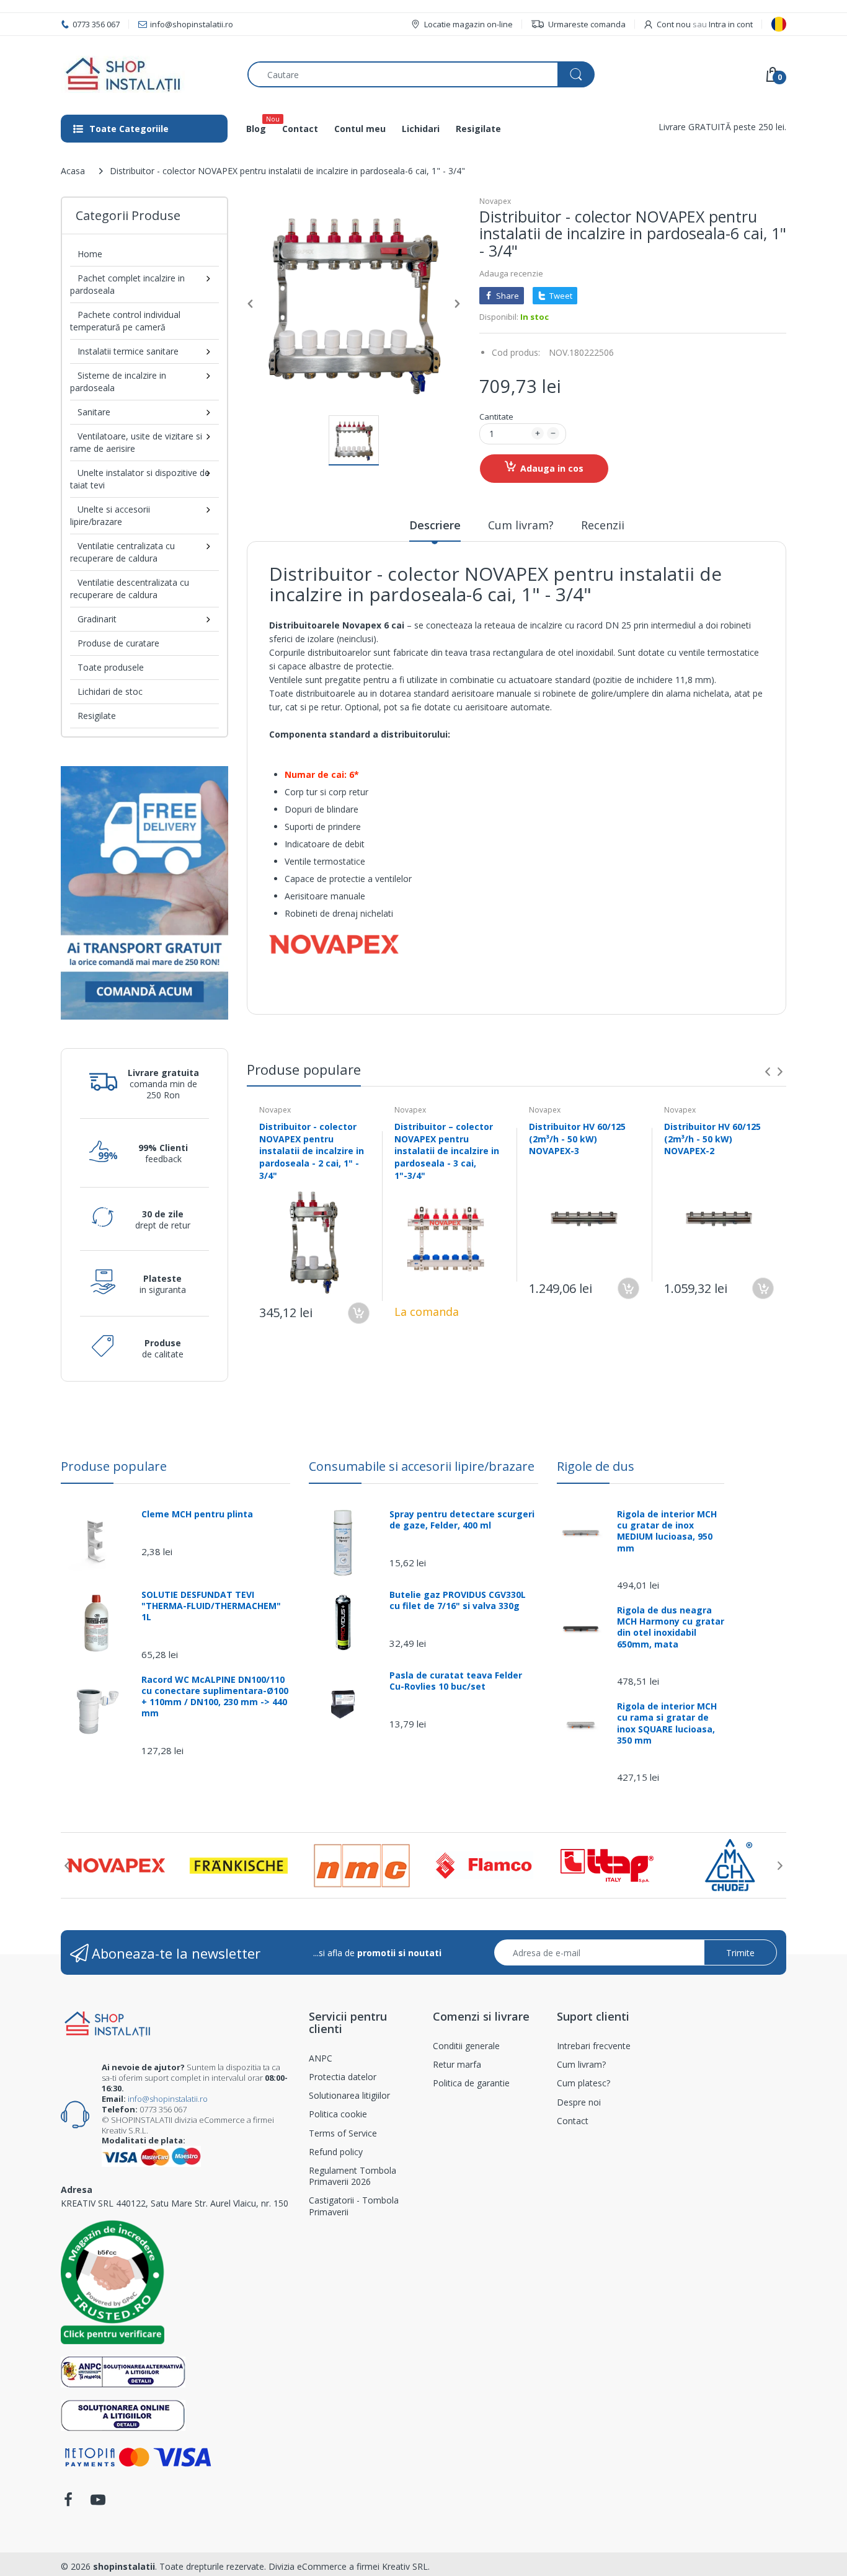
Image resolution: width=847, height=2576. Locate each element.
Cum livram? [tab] (521, 525)
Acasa (73, 171)
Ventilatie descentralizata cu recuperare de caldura (130, 589)
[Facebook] (68, 2503)
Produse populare (114, 1466)
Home (90, 254)
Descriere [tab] (435, 525)
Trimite (740, 1953)
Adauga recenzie (511, 273)
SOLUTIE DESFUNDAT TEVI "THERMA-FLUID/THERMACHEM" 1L (211, 1606)
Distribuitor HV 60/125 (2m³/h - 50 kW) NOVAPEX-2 (712, 1139)
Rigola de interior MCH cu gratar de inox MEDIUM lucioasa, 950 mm (667, 1531)
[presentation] (768, 1072)
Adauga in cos (552, 468)
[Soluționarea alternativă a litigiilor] (123, 2371)
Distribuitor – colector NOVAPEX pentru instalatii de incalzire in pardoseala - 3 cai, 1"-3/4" (447, 1151)
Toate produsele (111, 667)
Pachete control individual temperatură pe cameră (125, 321)
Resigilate (97, 716)
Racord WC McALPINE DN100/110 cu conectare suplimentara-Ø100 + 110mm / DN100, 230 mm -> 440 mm (215, 1697)
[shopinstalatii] (145, 74)
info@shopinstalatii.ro (168, 2099)
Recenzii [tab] (603, 525)
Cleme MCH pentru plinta (197, 1514)
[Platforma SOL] (123, 2415)
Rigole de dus (596, 1466)
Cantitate (496, 417)
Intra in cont (731, 24)
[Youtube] (98, 2503)
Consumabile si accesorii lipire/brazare (422, 1466)
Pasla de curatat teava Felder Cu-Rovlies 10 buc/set (456, 1681)
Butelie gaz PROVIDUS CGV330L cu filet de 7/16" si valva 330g (458, 1600)
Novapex (495, 201)
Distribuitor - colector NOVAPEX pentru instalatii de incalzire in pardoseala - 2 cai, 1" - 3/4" (312, 1151)
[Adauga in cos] (359, 1313)
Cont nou (674, 24)
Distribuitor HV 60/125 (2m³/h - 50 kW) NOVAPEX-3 (577, 1139)
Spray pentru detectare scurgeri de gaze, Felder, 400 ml (462, 1520)
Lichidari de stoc (110, 691)
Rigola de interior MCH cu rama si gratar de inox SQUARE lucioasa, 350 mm (667, 1723)
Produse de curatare (118, 643)
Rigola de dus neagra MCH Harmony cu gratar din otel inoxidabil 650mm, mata (671, 1627)
